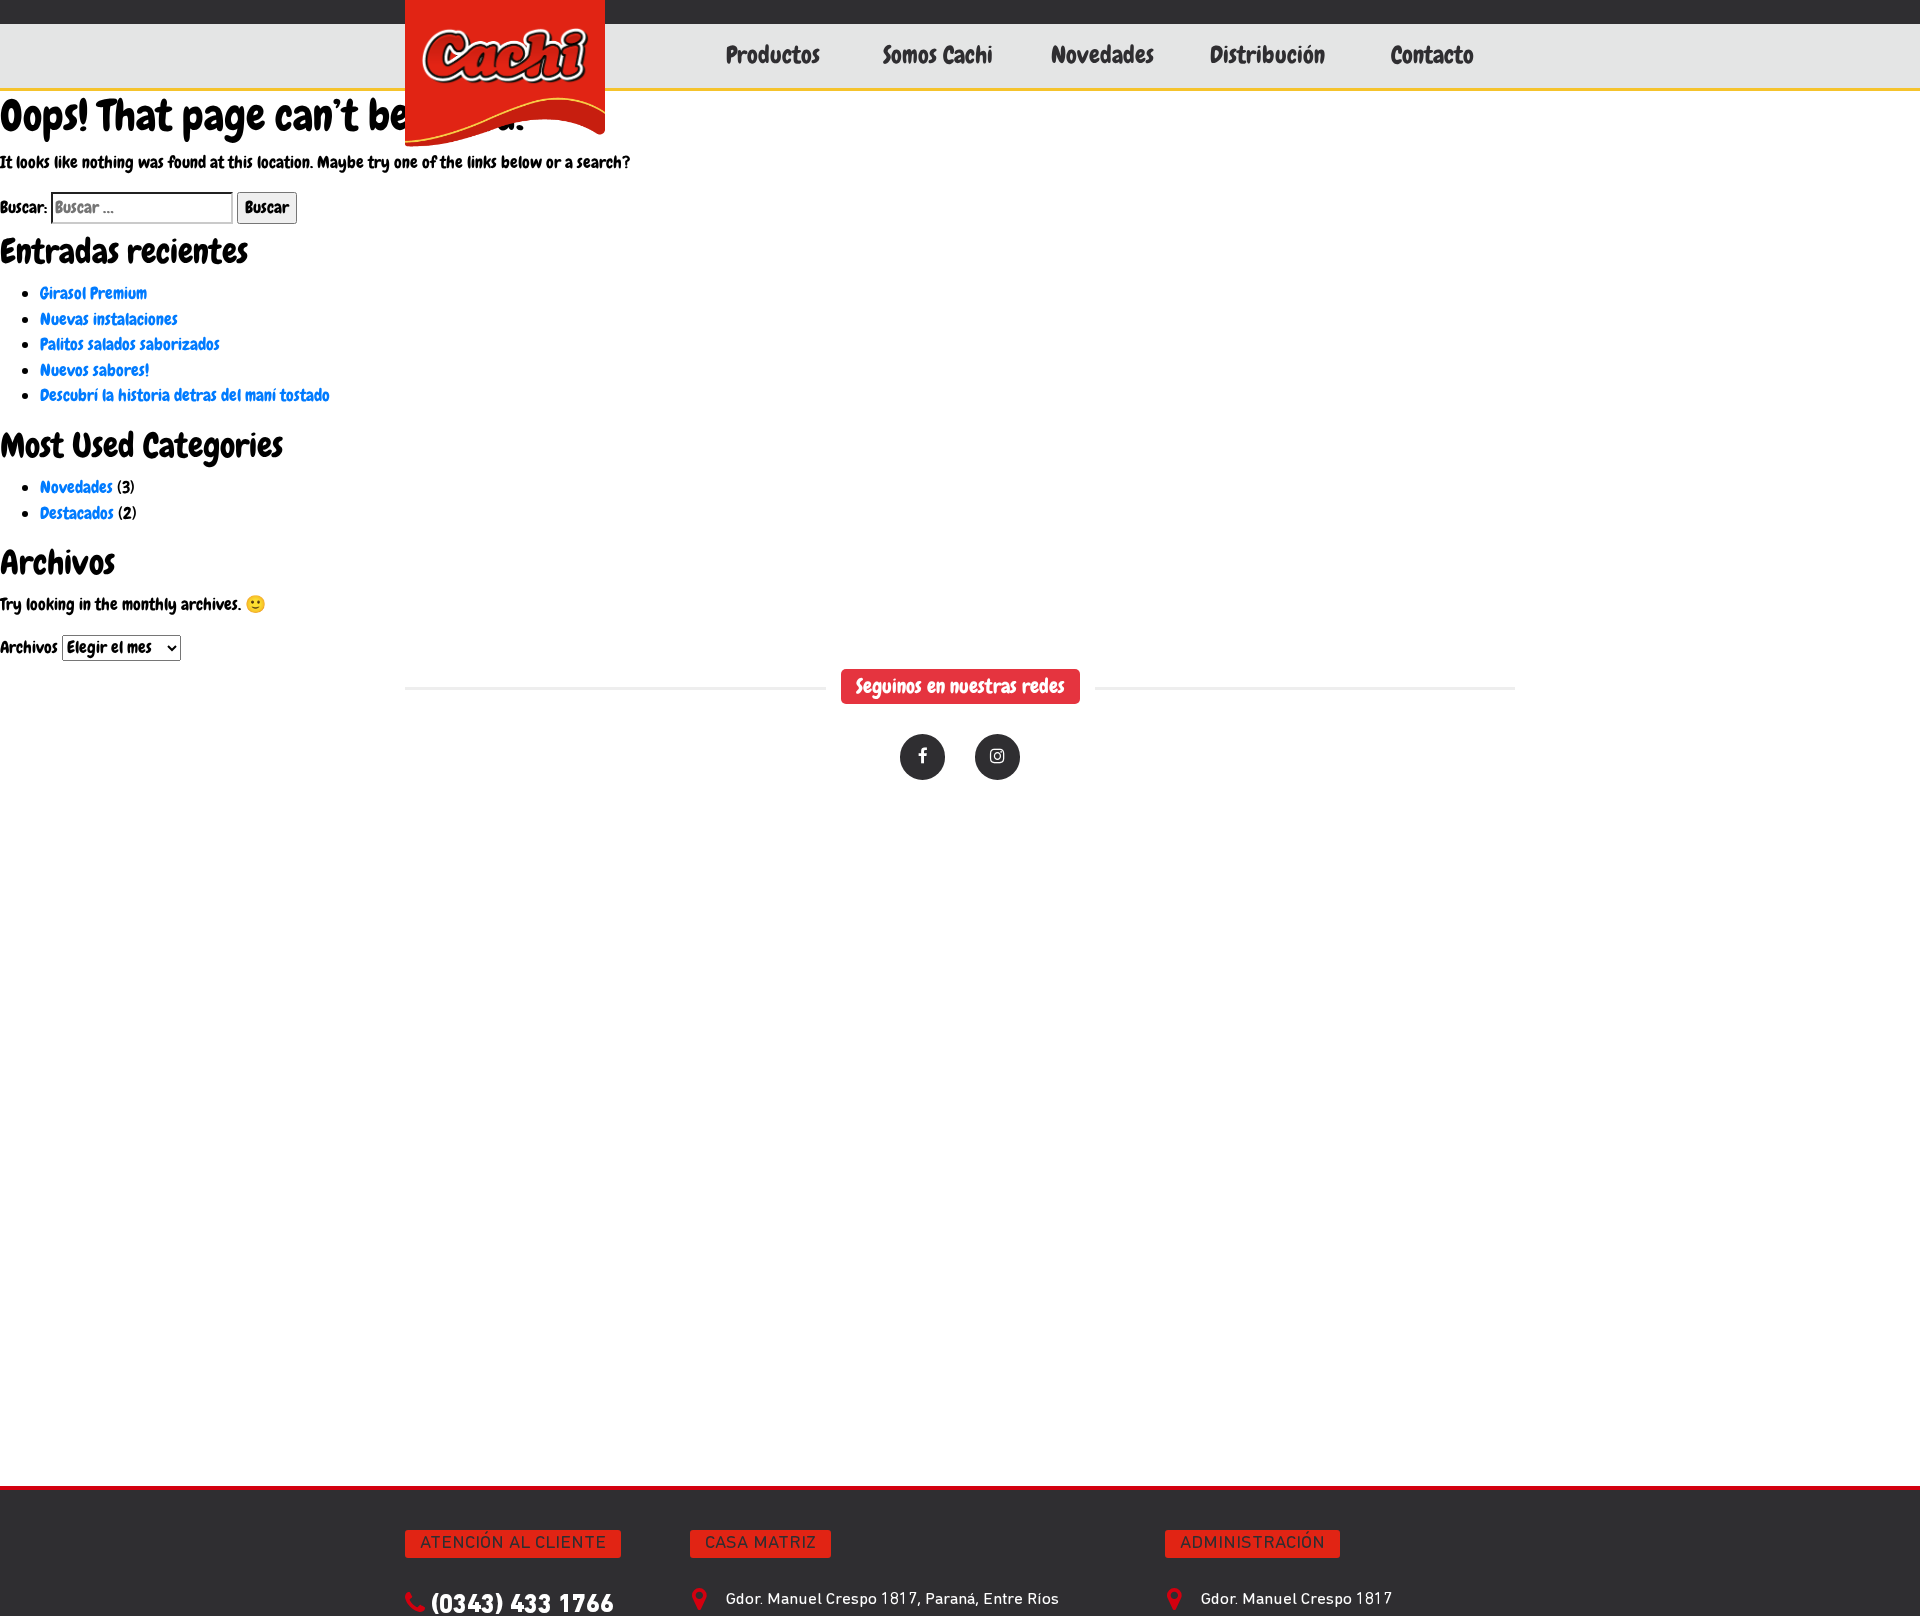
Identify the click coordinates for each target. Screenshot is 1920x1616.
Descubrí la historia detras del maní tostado (185, 395)
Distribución (1267, 55)
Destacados (77, 513)
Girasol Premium (93, 293)
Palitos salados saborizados (130, 344)
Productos (773, 55)
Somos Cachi (938, 55)
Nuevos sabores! (94, 370)
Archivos (29, 647)
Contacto (1432, 55)
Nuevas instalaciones (109, 319)
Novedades (1102, 55)
